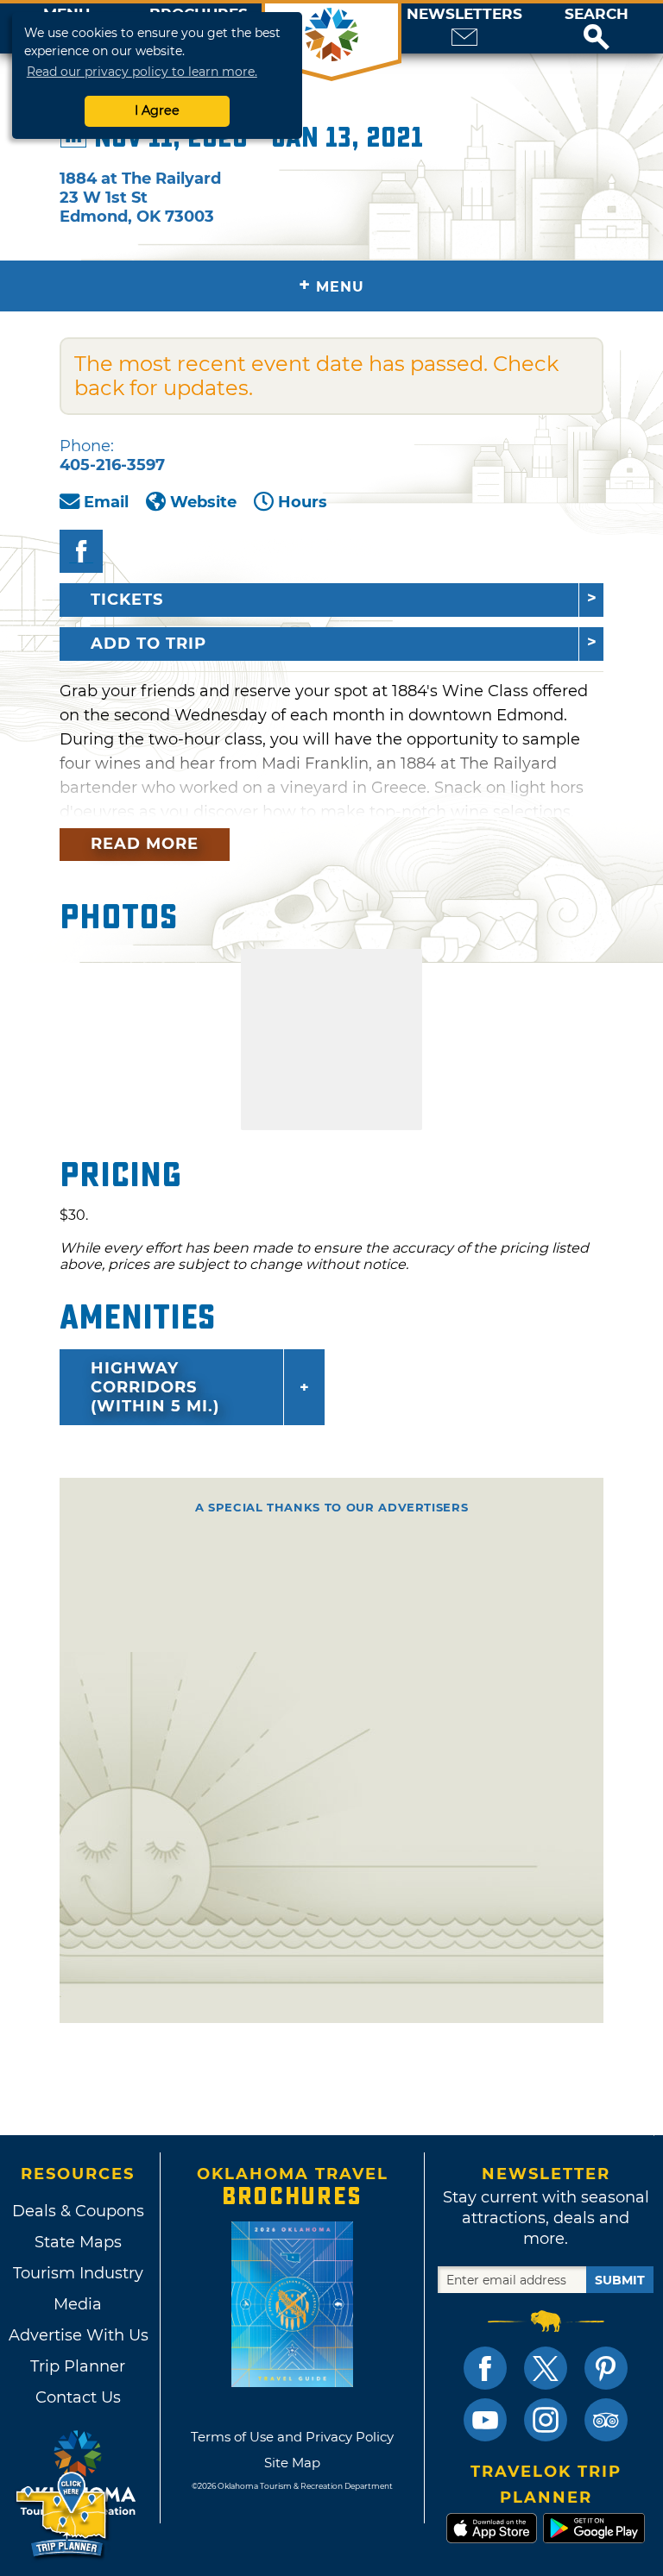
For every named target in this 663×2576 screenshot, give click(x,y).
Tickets (127, 600)
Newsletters (464, 14)
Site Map (292, 2463)
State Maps (78, 2242)
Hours (303, 502)
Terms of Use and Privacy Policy (292, 2437)
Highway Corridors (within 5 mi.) (155, 1387)
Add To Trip (148, 644)
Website (203, 502)
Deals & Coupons (78, 2211)
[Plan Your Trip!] (63, 2515)
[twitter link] (546, 2368)
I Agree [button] (157, 110)
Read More (145, 844)
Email (106, 502)
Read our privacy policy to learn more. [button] (142, 72)
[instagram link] (546, 2420)
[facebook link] (485, 2368)
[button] (597, 28)
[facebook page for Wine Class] (81, 551)
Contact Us (78, 2397)
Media (78, 2304)
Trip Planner (78, 2366)
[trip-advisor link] (606, 2420)
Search (597, 14)
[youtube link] (485, 2420)
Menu (331, 285)
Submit (620, 2280)
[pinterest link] (606, 2368)
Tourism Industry (78, 2273)
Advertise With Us (78, 2335)
